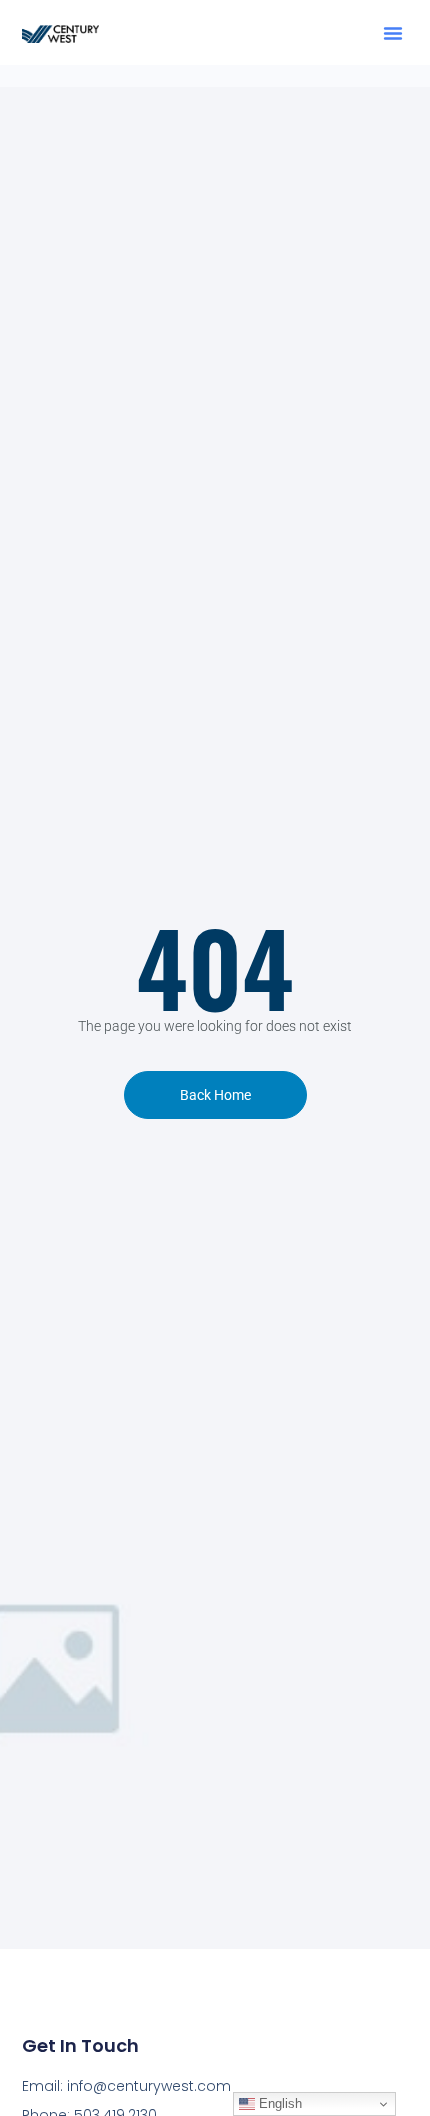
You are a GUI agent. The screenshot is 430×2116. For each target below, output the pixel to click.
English (278, 2103)
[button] (393, 33)
